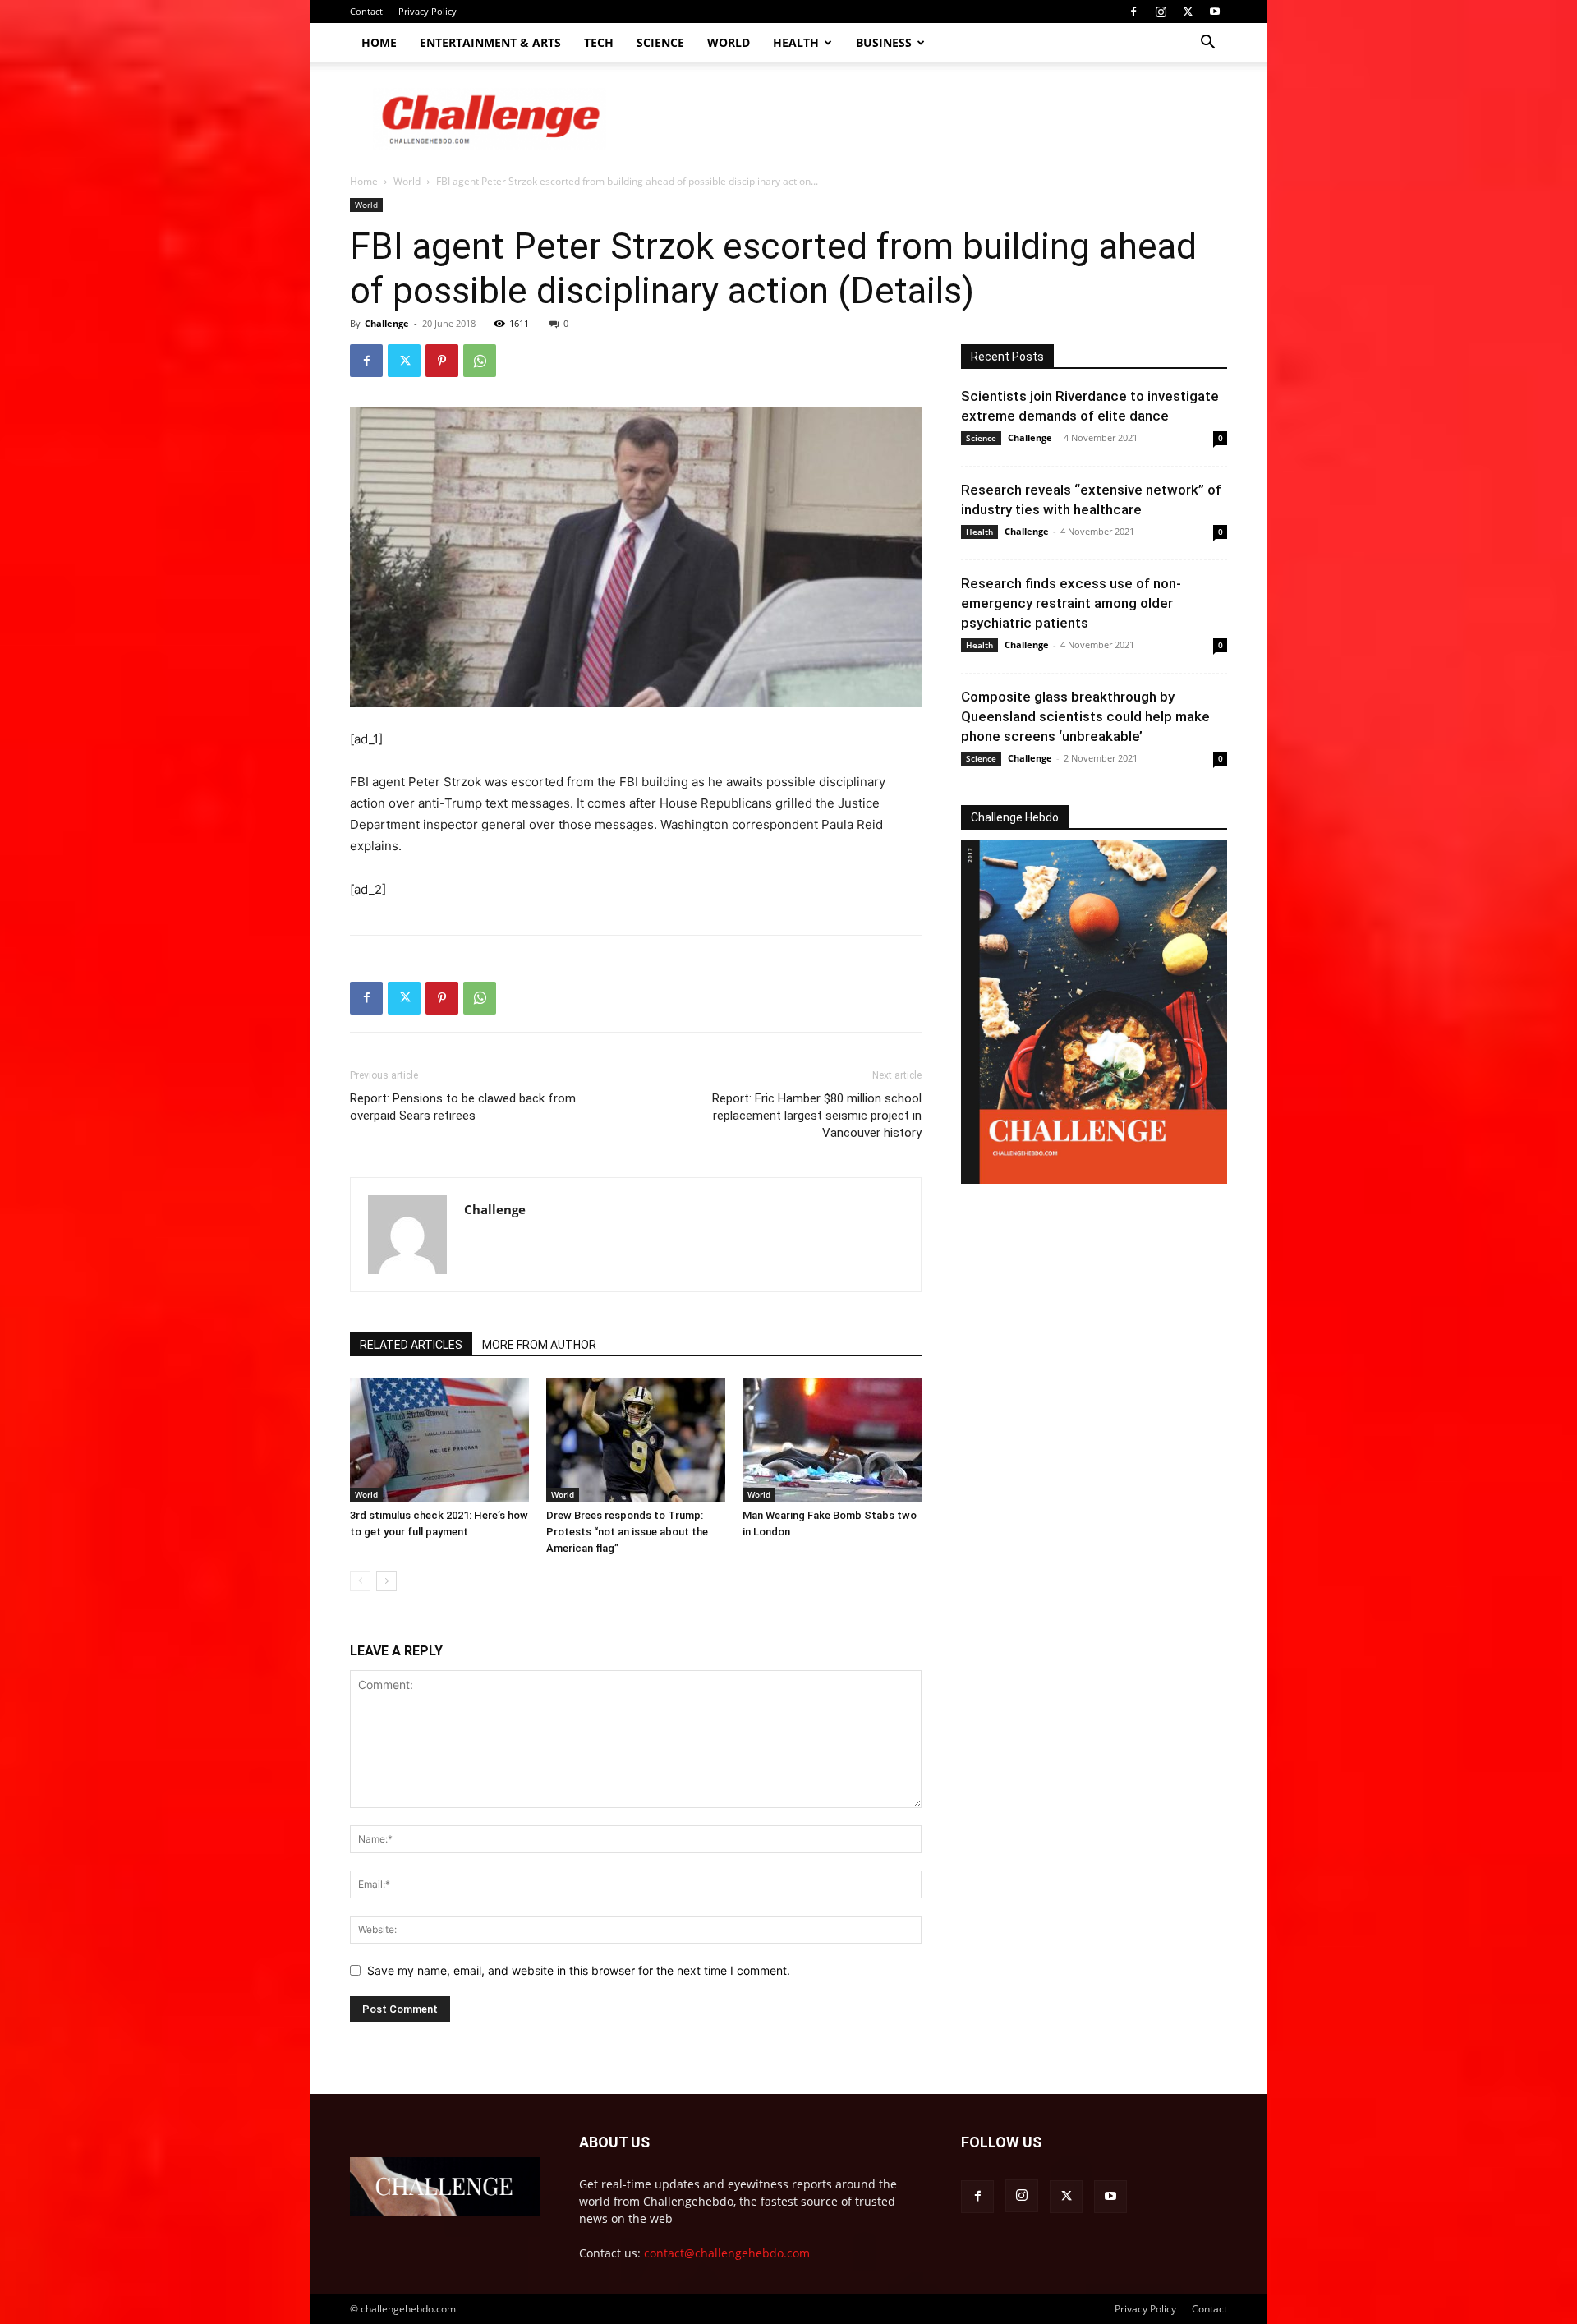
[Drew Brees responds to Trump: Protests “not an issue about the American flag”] (636, 1440)
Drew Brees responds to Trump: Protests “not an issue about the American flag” (627, 1532)
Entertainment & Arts (490, 42)
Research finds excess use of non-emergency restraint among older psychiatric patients (1071, 603)
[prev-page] (360, 1581)
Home (379, 42)
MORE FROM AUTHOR (539, 1345)
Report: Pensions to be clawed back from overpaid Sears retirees (463, 1107)
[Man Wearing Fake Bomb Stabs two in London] (832, 1440)
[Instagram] (1161, 12)
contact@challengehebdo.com (727, 2253)
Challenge (387, 323)
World (729, 42)
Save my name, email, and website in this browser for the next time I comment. (579, 1970)
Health (796, 42)
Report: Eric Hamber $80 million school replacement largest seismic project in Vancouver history (817, 1116)
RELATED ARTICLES (411, 1345)
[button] (1207, 44)
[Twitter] (1188, 12)
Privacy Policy (428, 11)
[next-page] (386, 1581)
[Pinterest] (442, 361)
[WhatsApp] (480, 361)
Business (884, 42)
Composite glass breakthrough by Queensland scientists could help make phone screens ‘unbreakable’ (1085, 716)
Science (660, 42)
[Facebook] (1133, 12)
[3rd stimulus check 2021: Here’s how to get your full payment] (439, 1440)
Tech (599, 42)
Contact (366, 11)
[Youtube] (1215, 12)
